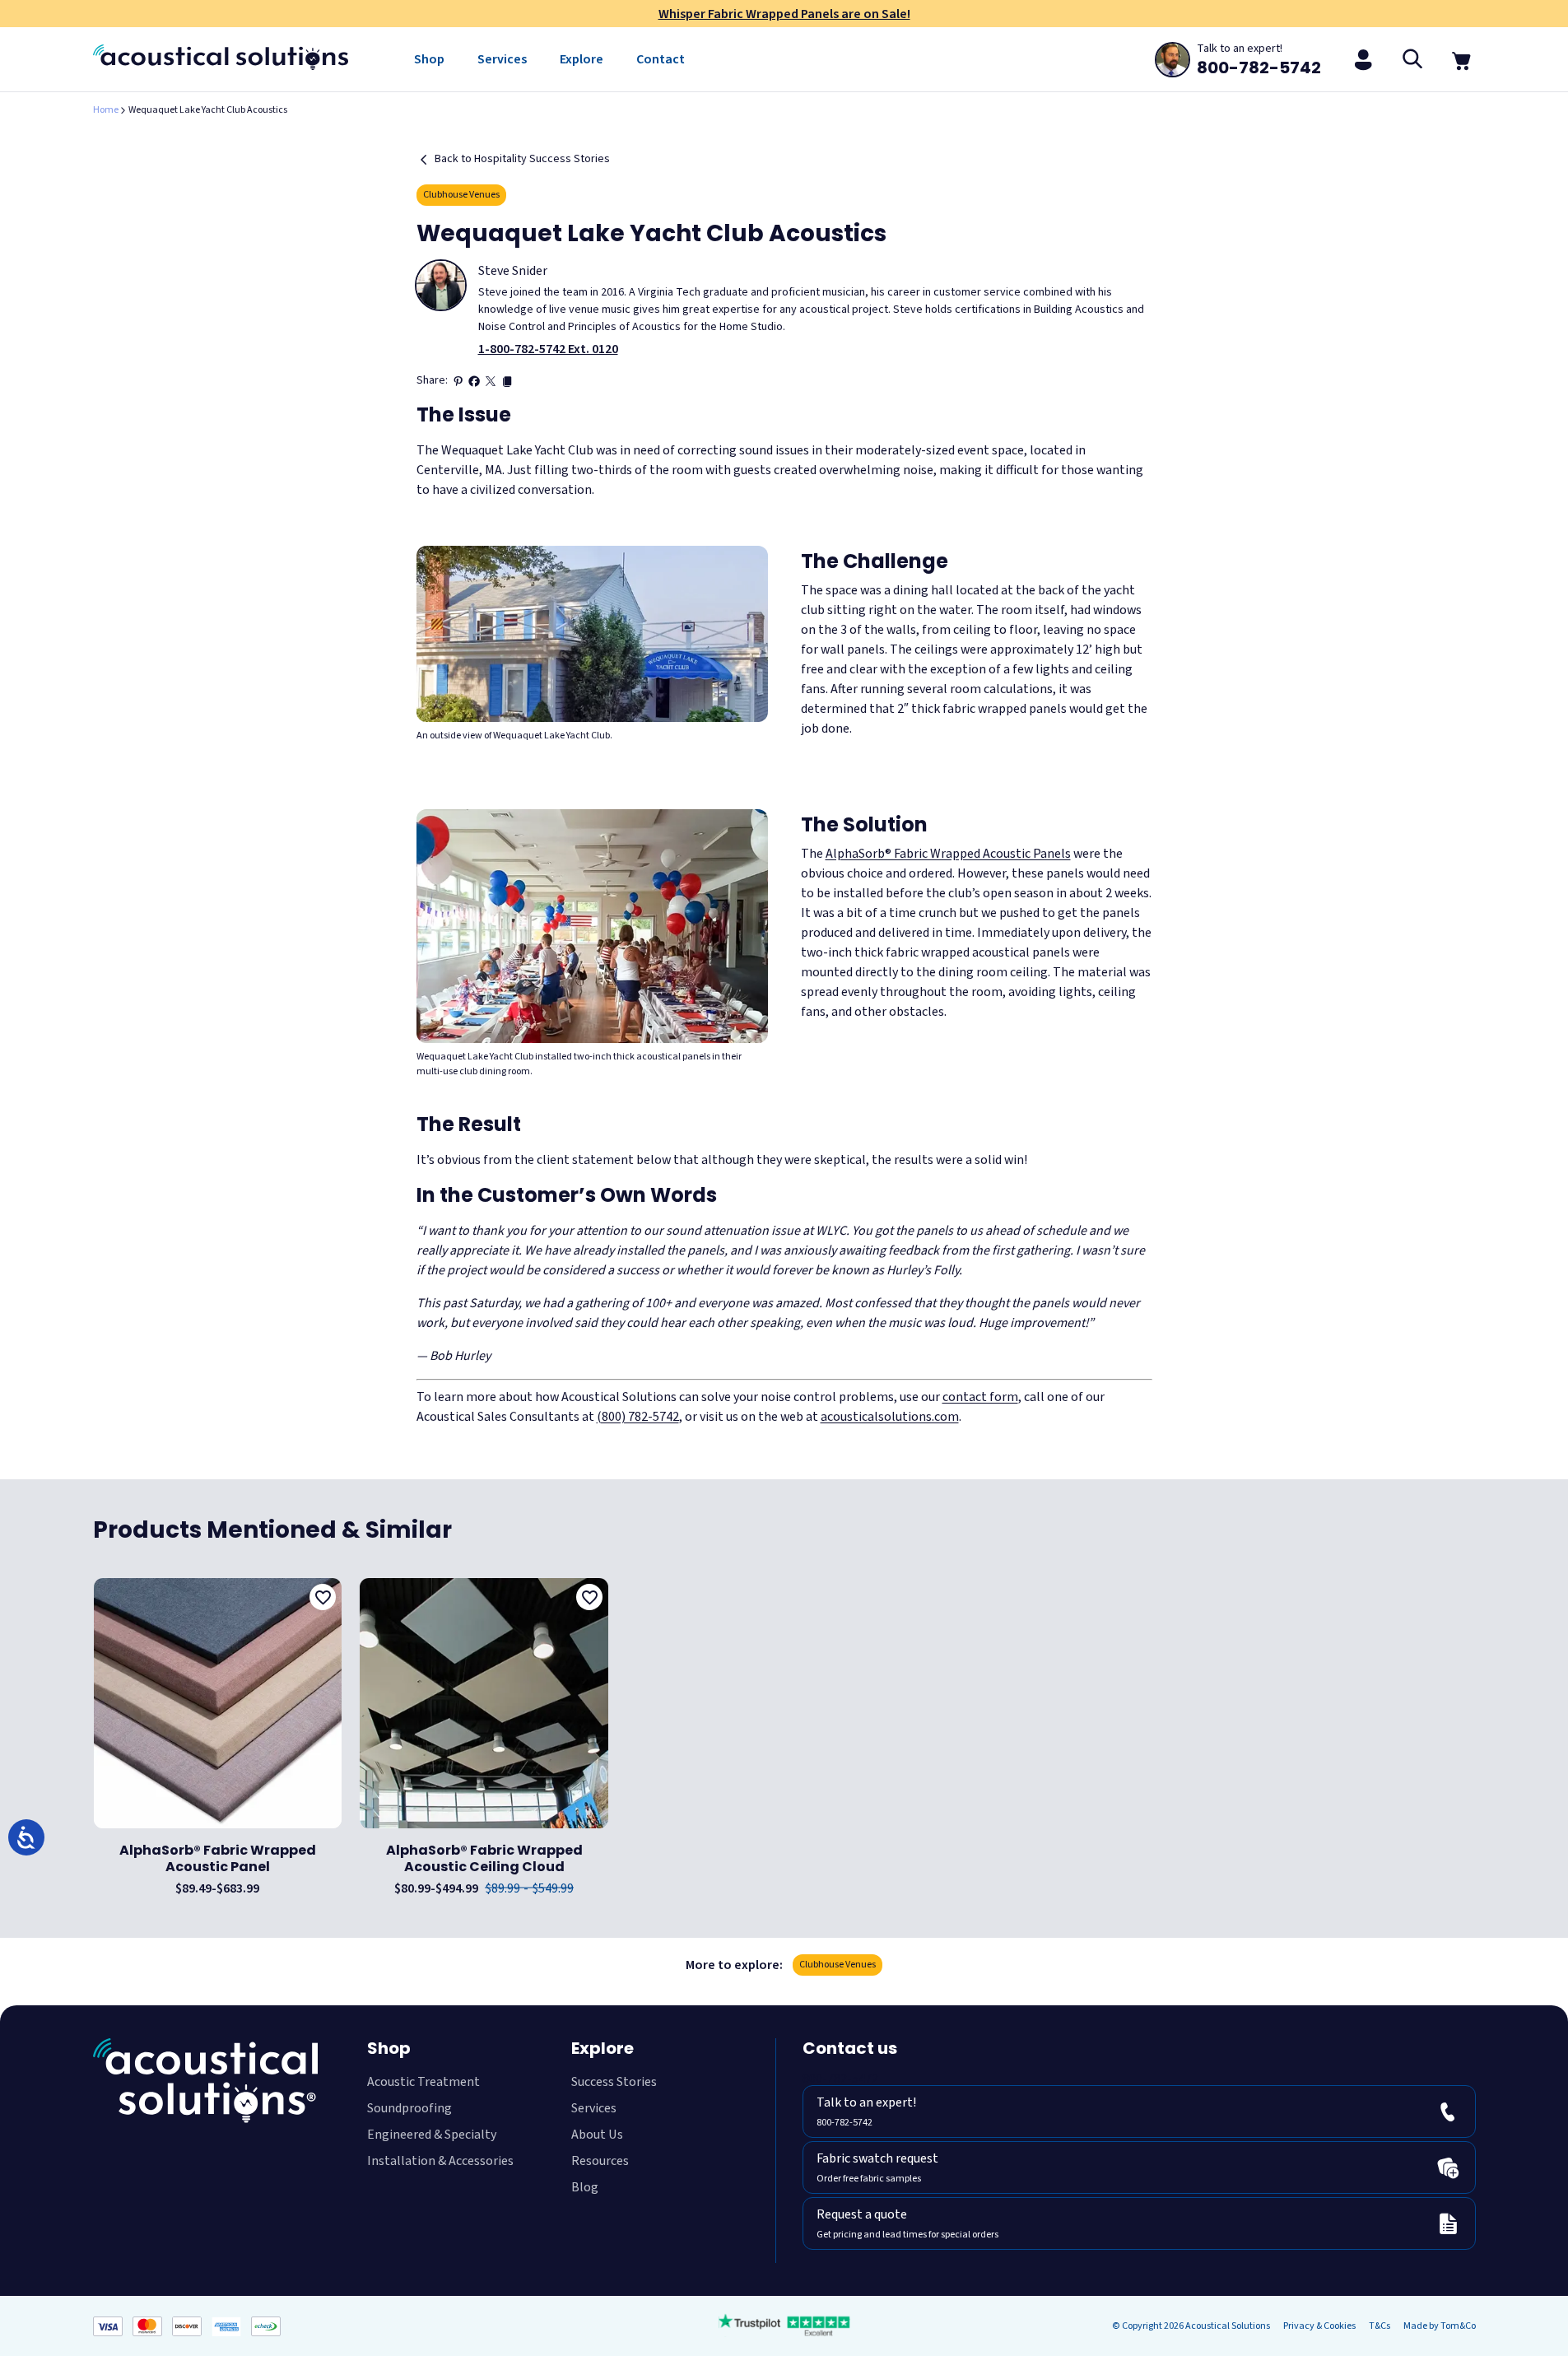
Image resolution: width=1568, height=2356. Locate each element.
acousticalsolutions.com (890, 1417)
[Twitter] (491, 381)
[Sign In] (1364, 59)
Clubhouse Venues (461, 195)
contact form (980, 1397)
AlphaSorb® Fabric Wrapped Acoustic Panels (948, 854)
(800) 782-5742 (638, 1417)
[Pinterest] (458, 381)
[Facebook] (474, 381)
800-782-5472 (840, 2079)
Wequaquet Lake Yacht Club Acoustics (208, 110)
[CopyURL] (507, 381)
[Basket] (1463, 59)
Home (106, 110)
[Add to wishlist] (323, 1597)
